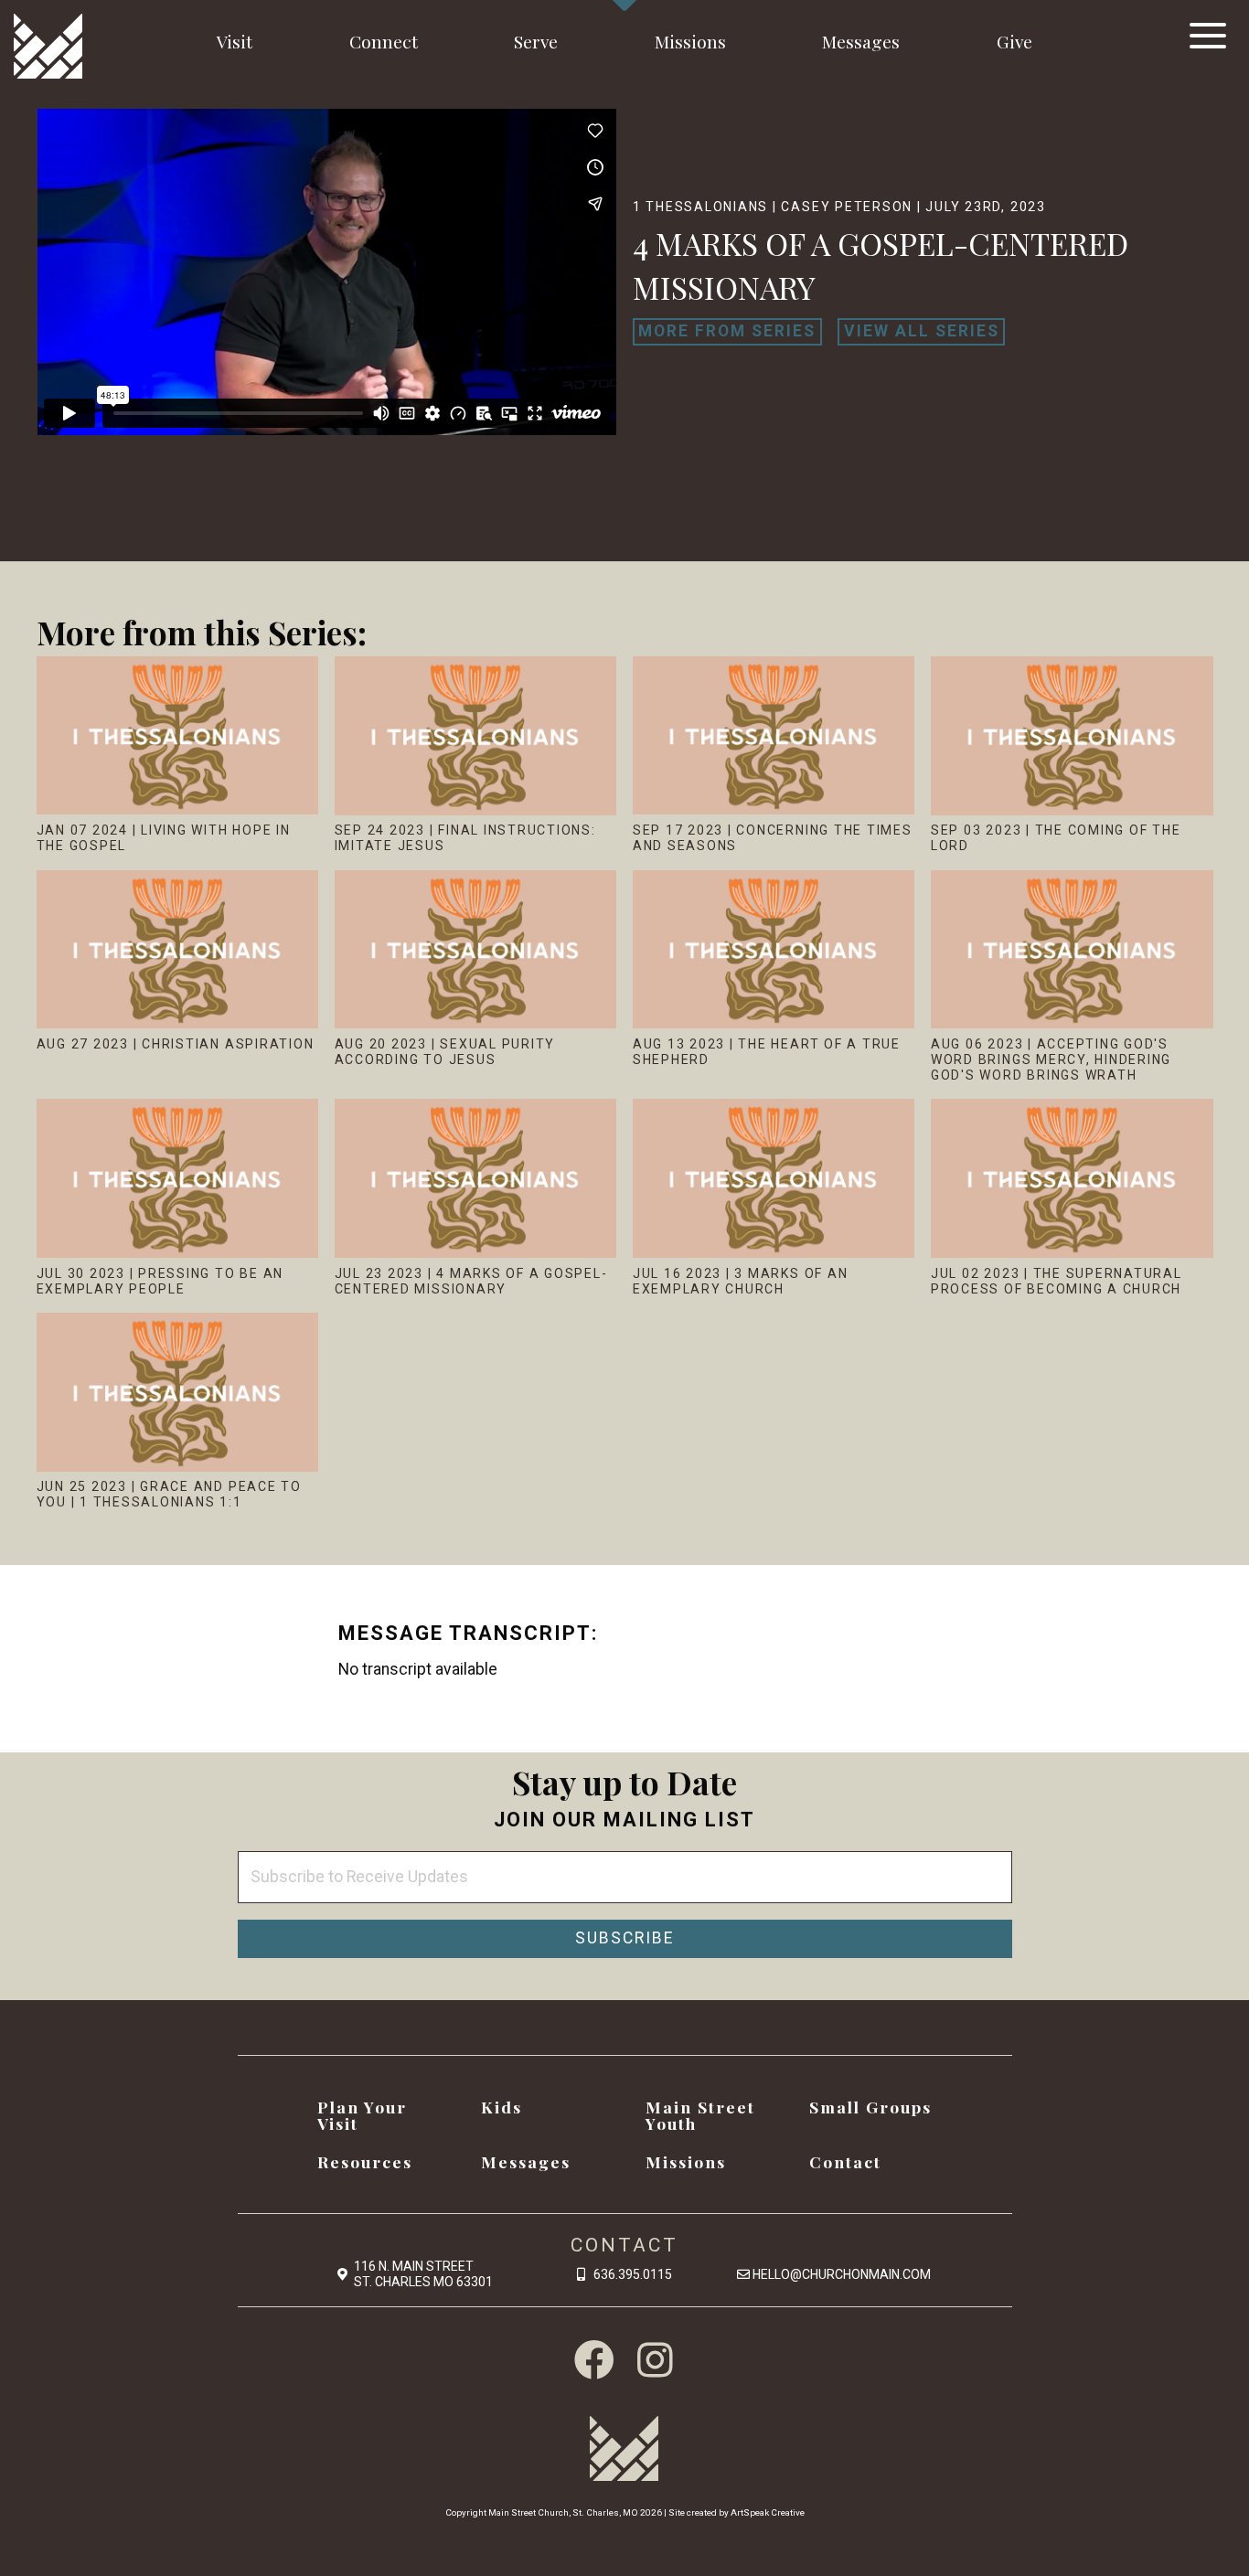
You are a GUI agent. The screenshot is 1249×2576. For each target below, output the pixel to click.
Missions (690, 41)
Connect (384, 41)
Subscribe (624, 1938)
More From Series (727, 331)
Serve (536, 41)
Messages (861, 41)
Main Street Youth (700, 2115)
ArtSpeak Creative (768, 2512)
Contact (845, 2161)
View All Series (922, 331)
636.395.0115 (633, 2274)
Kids (502, 2107)
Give (1014, 41)
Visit (235, 41)
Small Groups (870, 2107)
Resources (365, 2161)
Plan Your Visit (362, 2115)
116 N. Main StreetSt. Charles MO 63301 (423, 2274)
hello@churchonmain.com (842, 2274)
